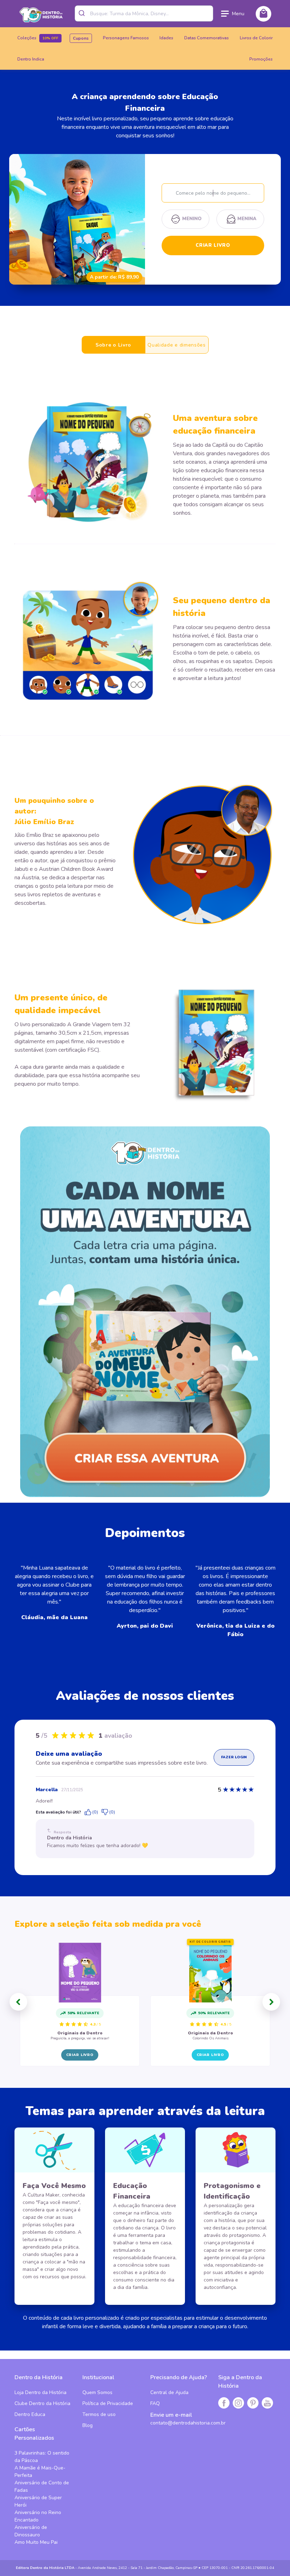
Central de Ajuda (169, 2392)
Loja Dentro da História (40, 2392)
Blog (88, 2425)
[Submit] (83, 13)
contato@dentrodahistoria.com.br (188, 2423)
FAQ (155, 2403)
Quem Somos (97, 2392)
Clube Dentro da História (42, 2403)
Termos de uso (99, 2414)
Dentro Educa (30, 2414)
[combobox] (144, 13)
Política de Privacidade (108, 2403)
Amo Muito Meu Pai (36, 2542)
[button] (18, 2002)
